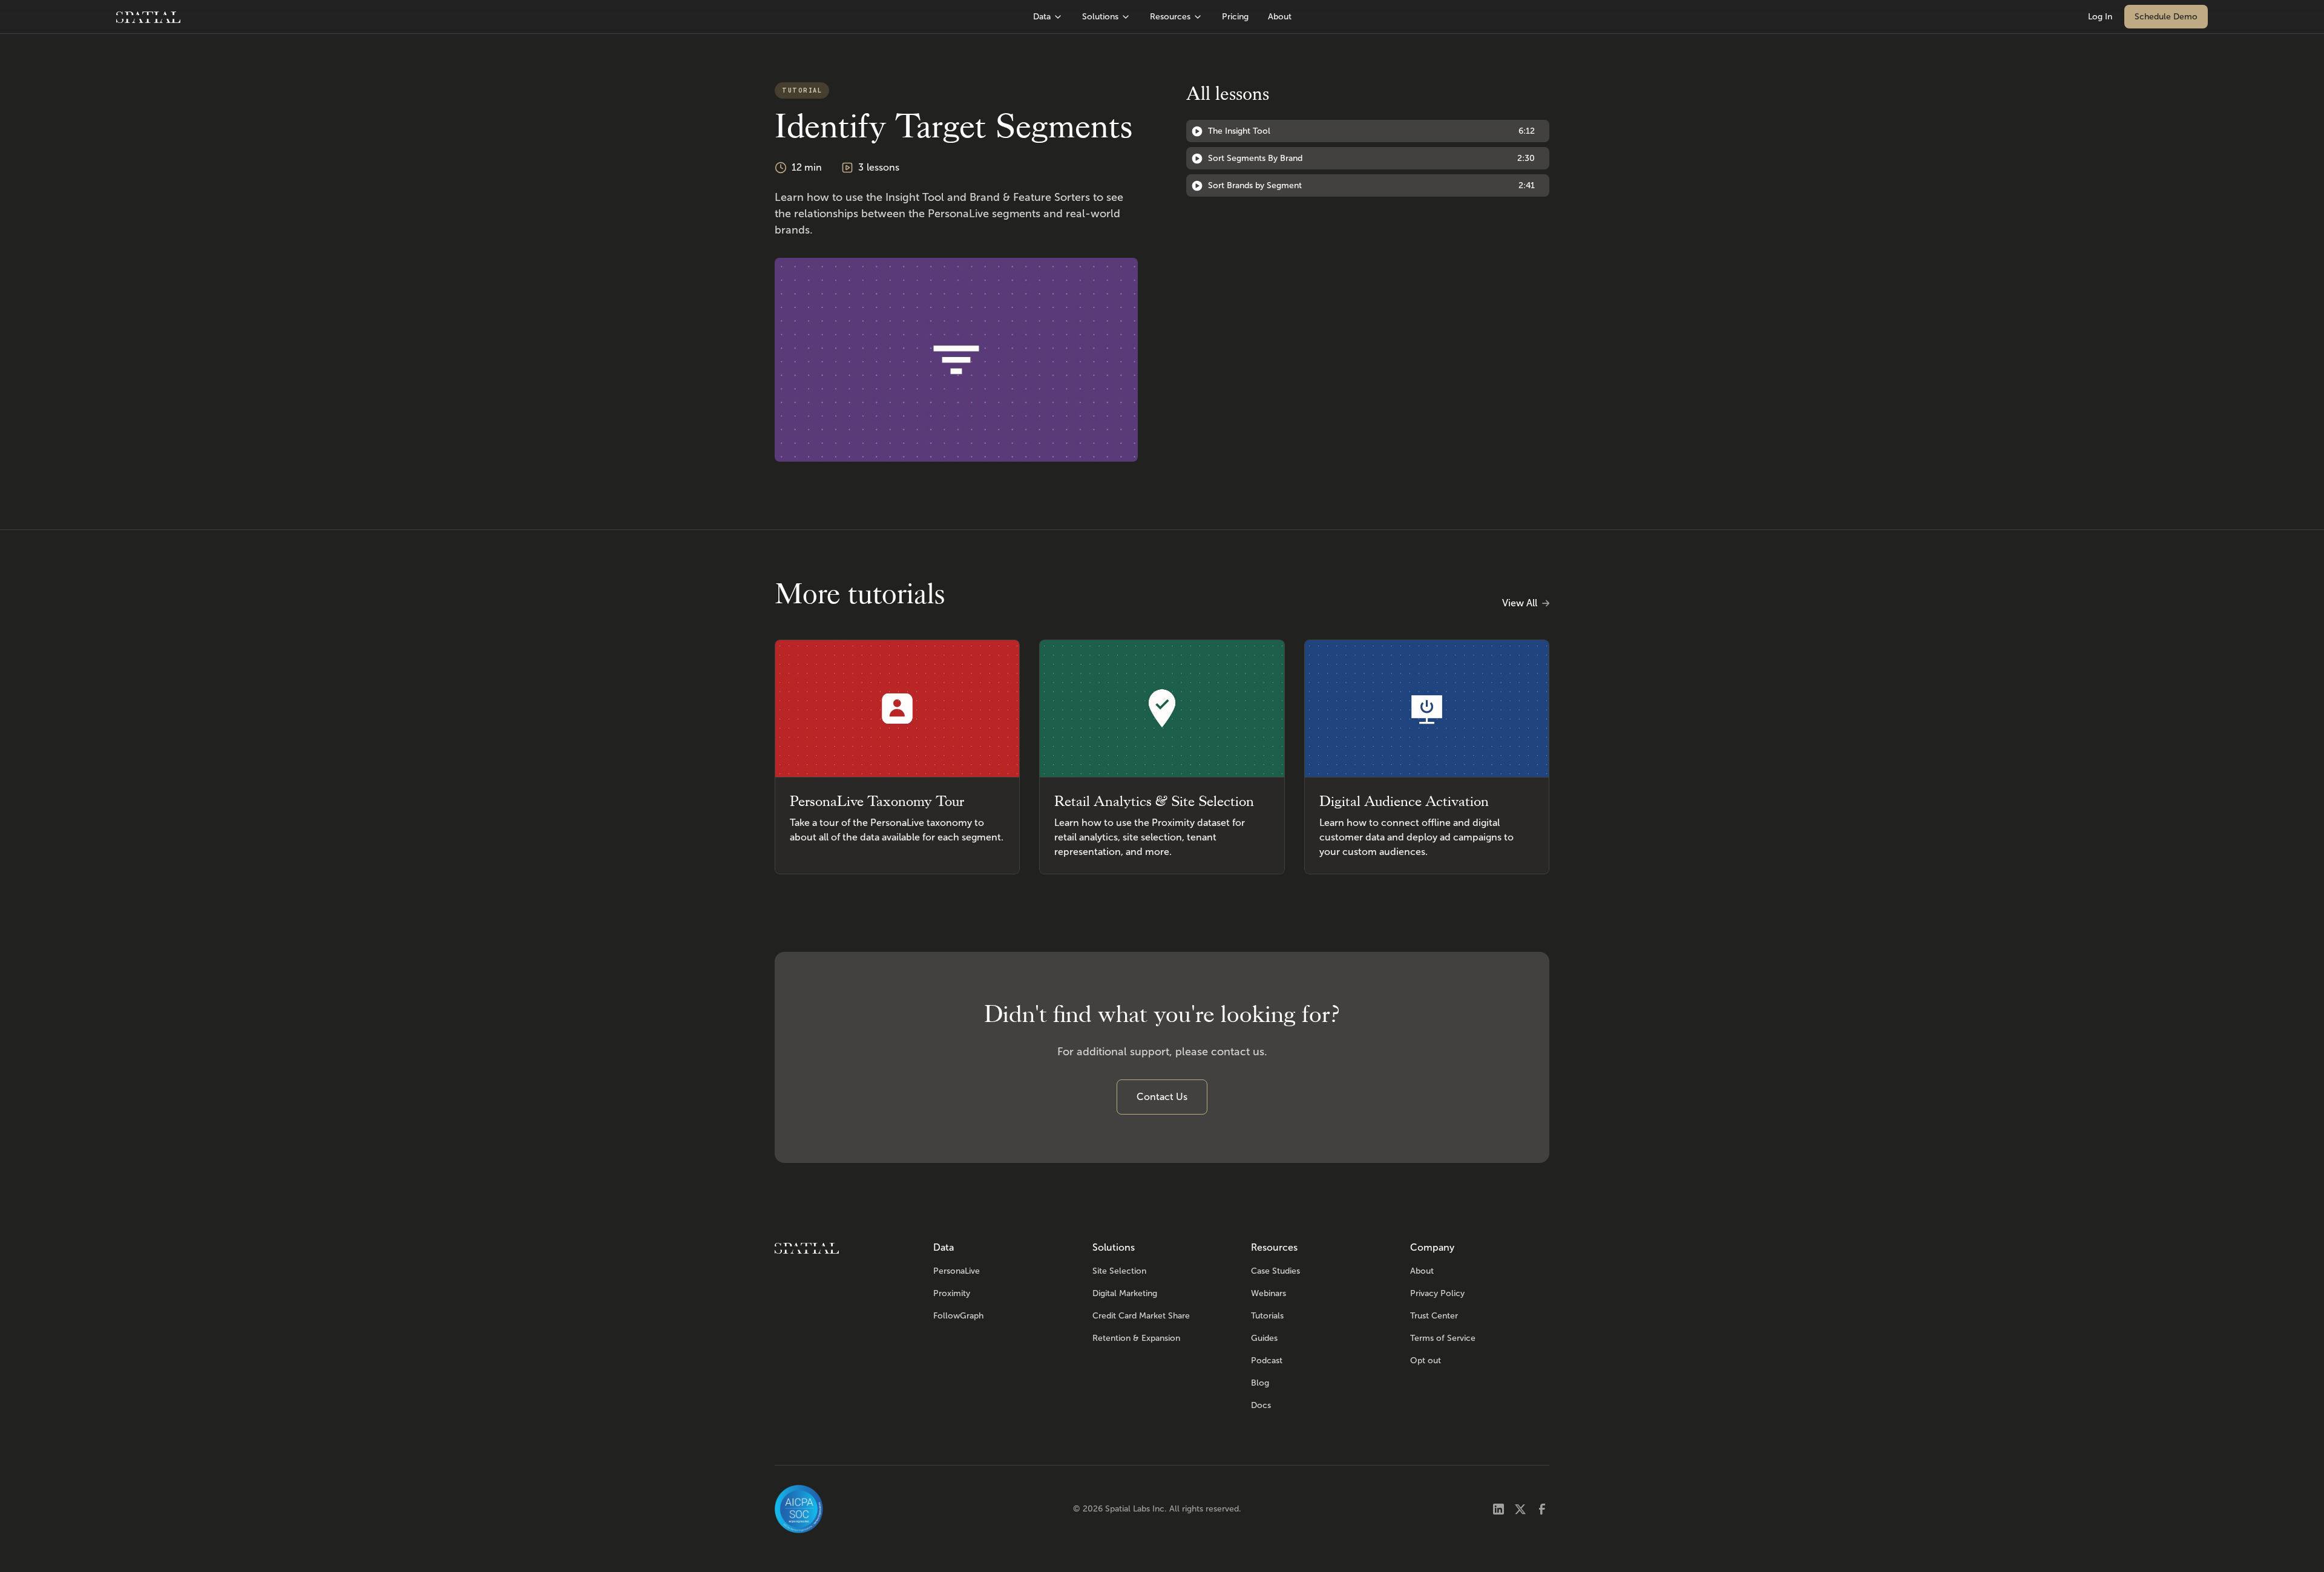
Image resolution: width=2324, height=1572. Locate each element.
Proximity (952, 1293)
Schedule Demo (2166, 17)
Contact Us (1162, 1097)
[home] (148, 17)
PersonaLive (957, 1271)
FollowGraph (958, 1316)
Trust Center (1434, 1316)
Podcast (1267, 1361)
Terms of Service (1443, 1338)
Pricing (1235, 17)
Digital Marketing (1125, 1293)
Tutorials (1267, 1316)
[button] (1048, 17)
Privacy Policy (1437, 1293)
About (1280, 17)
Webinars (1269, 1293)
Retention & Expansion (1136, 1338)
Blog (1260, 1383)
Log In (2100, 17)
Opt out (1426, 1361)
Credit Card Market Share (1141, 1316)
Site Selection (1119, 1271)
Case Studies (1275, 1271)
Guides (1264, 1338)
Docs (1261, 1405)
